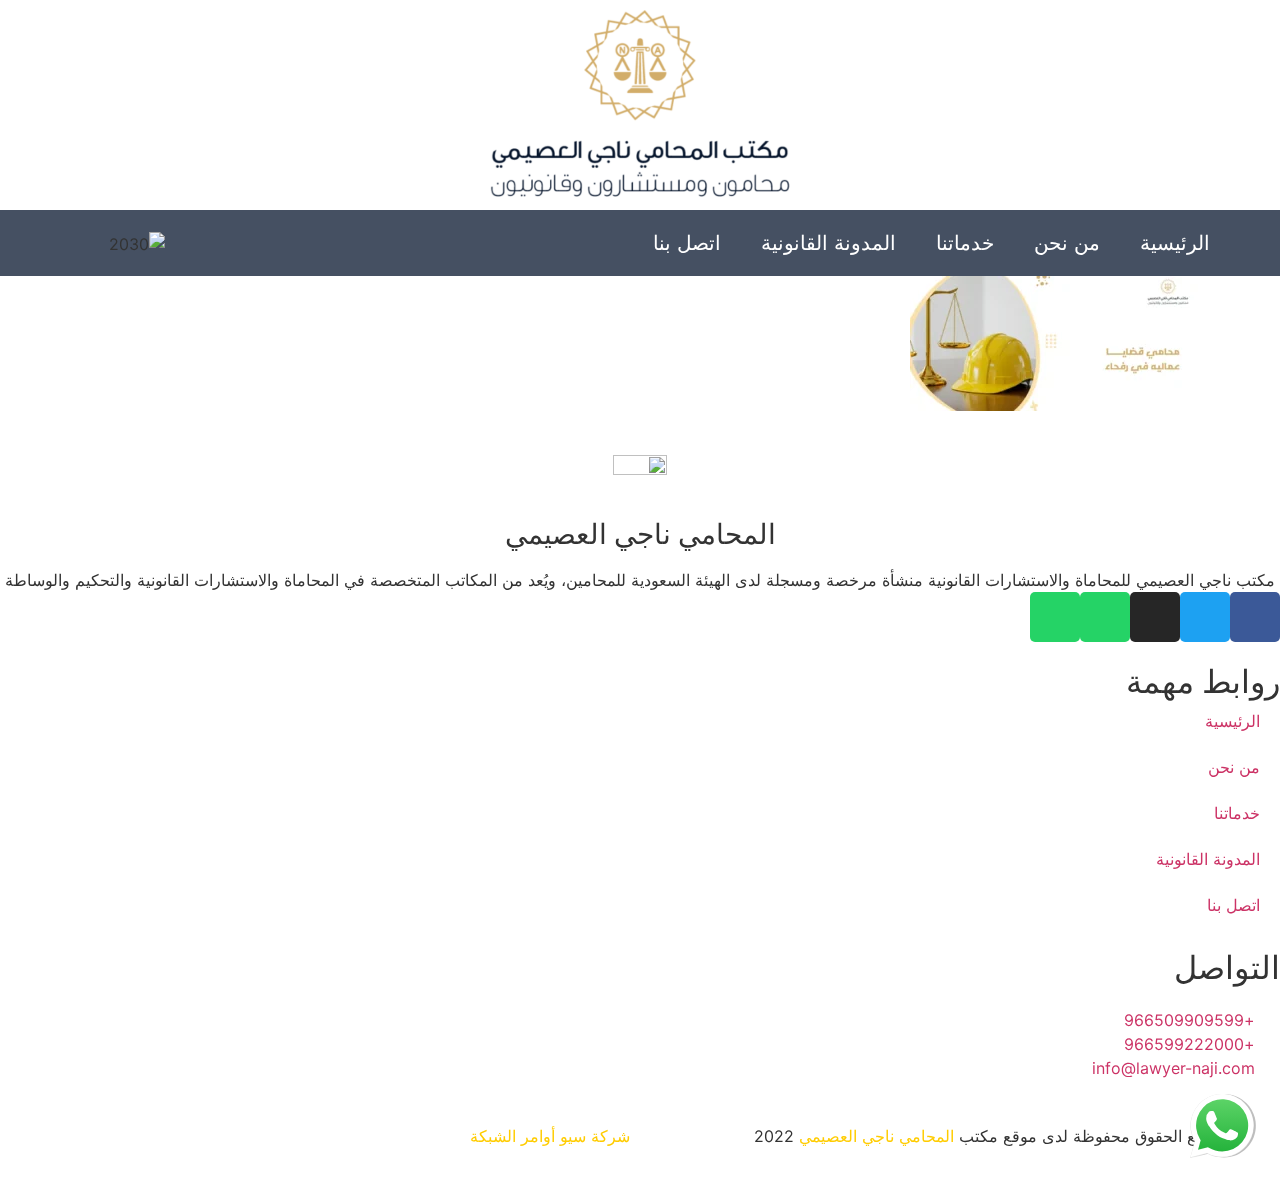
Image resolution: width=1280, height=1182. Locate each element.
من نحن (1067, 243)
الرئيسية (1175, 243)
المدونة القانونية (828, 243)
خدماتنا (965, 243)
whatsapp (1222, 1106)
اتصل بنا (687, 243)
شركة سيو (595, 1136)
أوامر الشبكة (512, 1136)
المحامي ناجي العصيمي (876, 1136)
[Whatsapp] (1105, 617)
